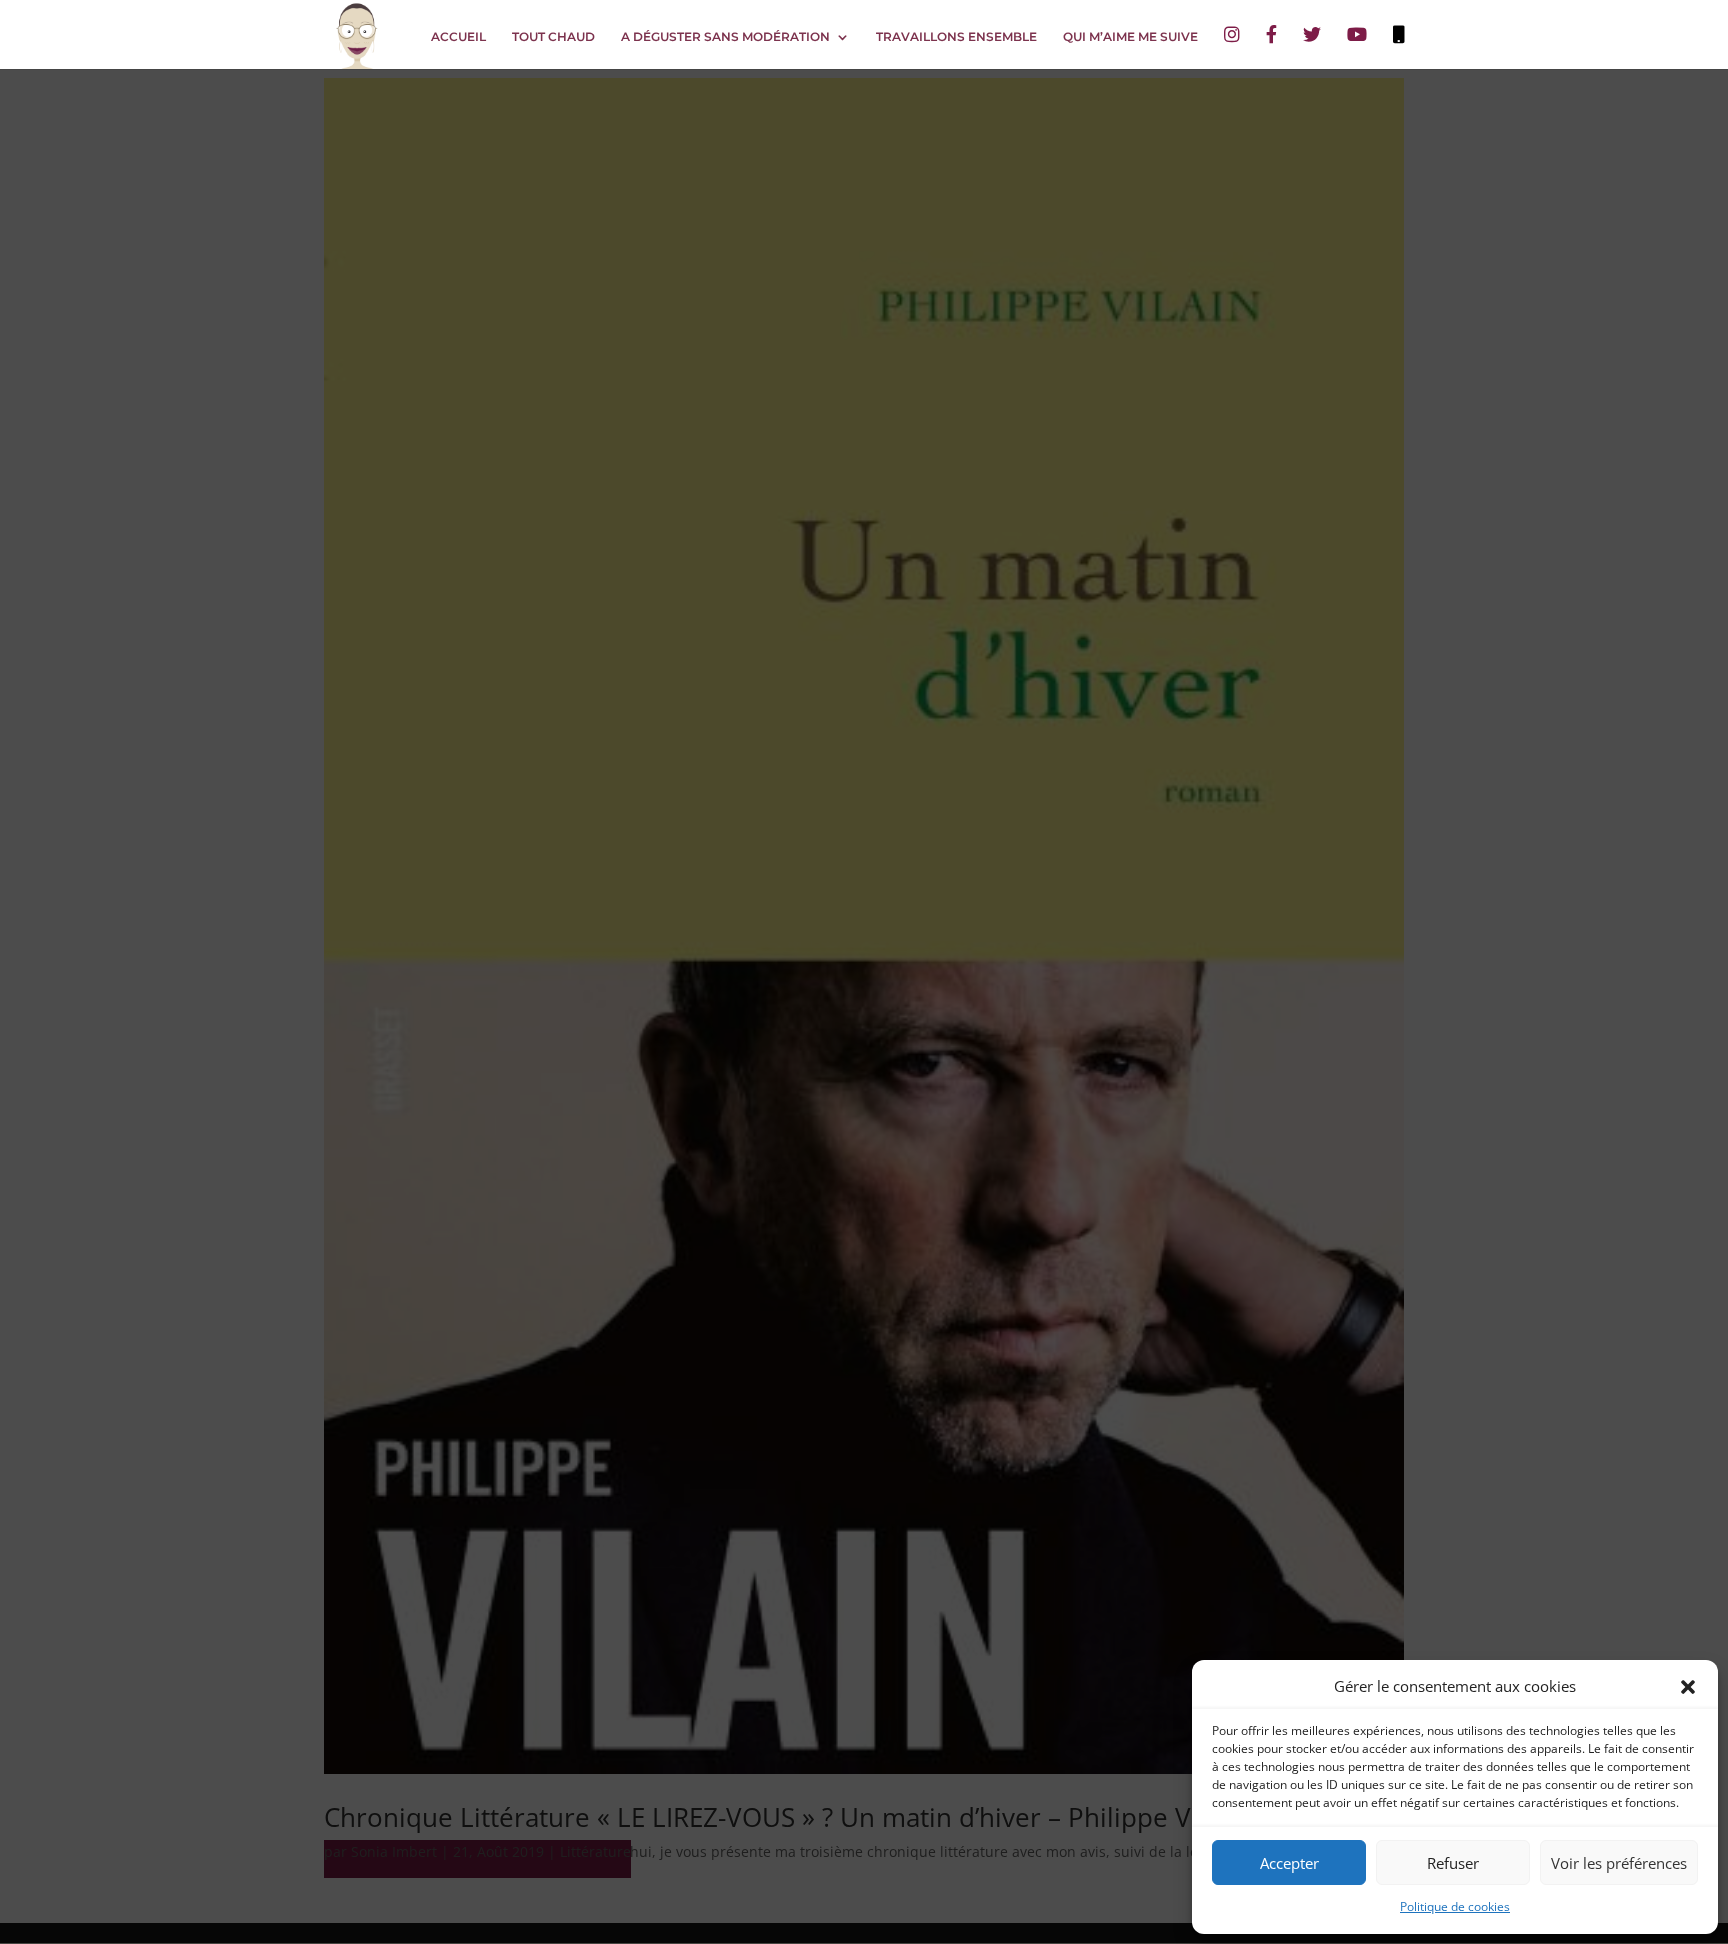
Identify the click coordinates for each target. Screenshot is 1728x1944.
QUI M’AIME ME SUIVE (1130, 37)
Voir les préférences (1619, 1863)
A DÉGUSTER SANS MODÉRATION (725, 37)
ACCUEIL (458, 37)
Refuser (1453, 1863)
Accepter (1289, 1863)
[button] (1688, 1687)
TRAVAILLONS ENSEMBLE (956, 37)
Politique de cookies (1455, 1906)
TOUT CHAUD (553, 37)
